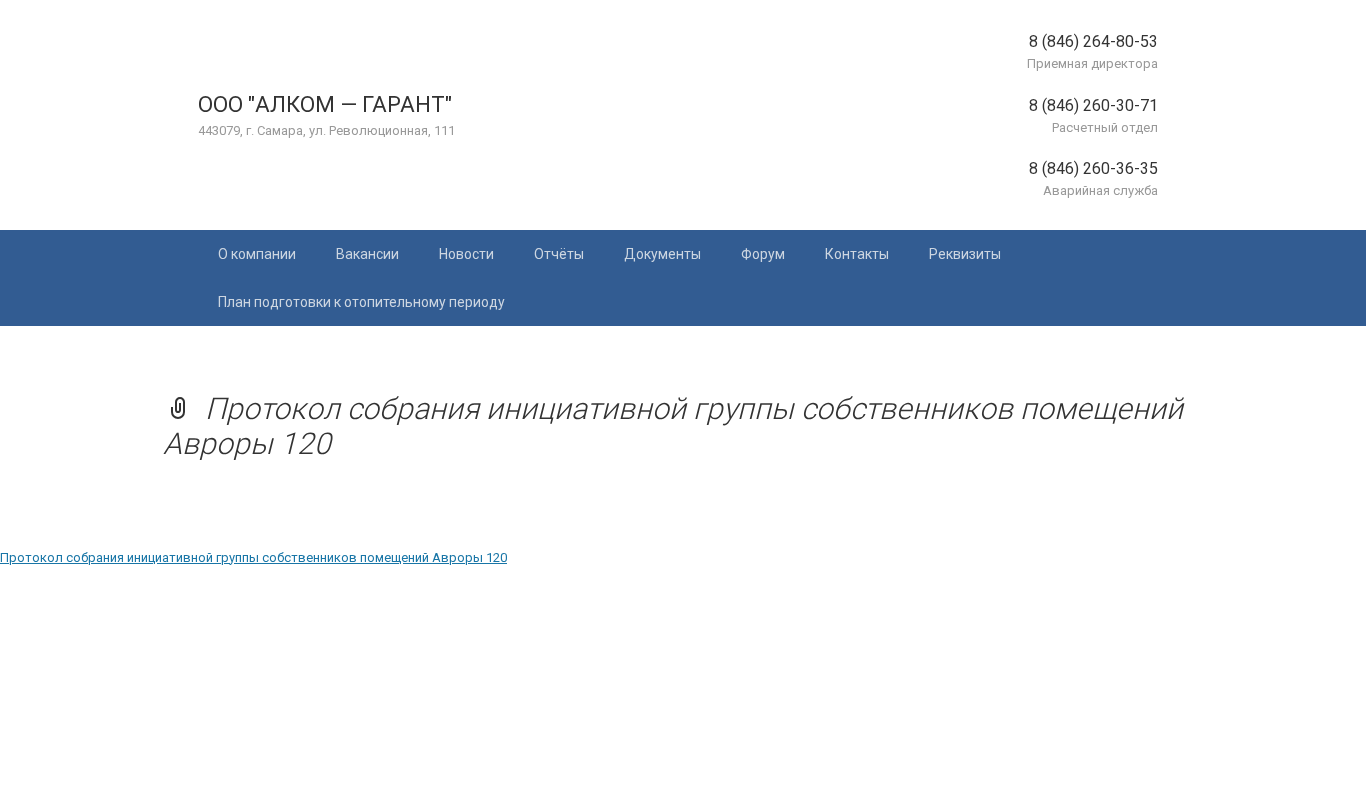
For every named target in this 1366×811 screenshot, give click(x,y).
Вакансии (367, 254)
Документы (662, 254)
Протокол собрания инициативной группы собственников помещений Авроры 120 (253, 557)
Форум (763, 254)
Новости (466, 254)
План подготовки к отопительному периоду (361, 302)
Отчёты (559, 254)
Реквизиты (965, 254)
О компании (257, 254)
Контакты (857, 254)
